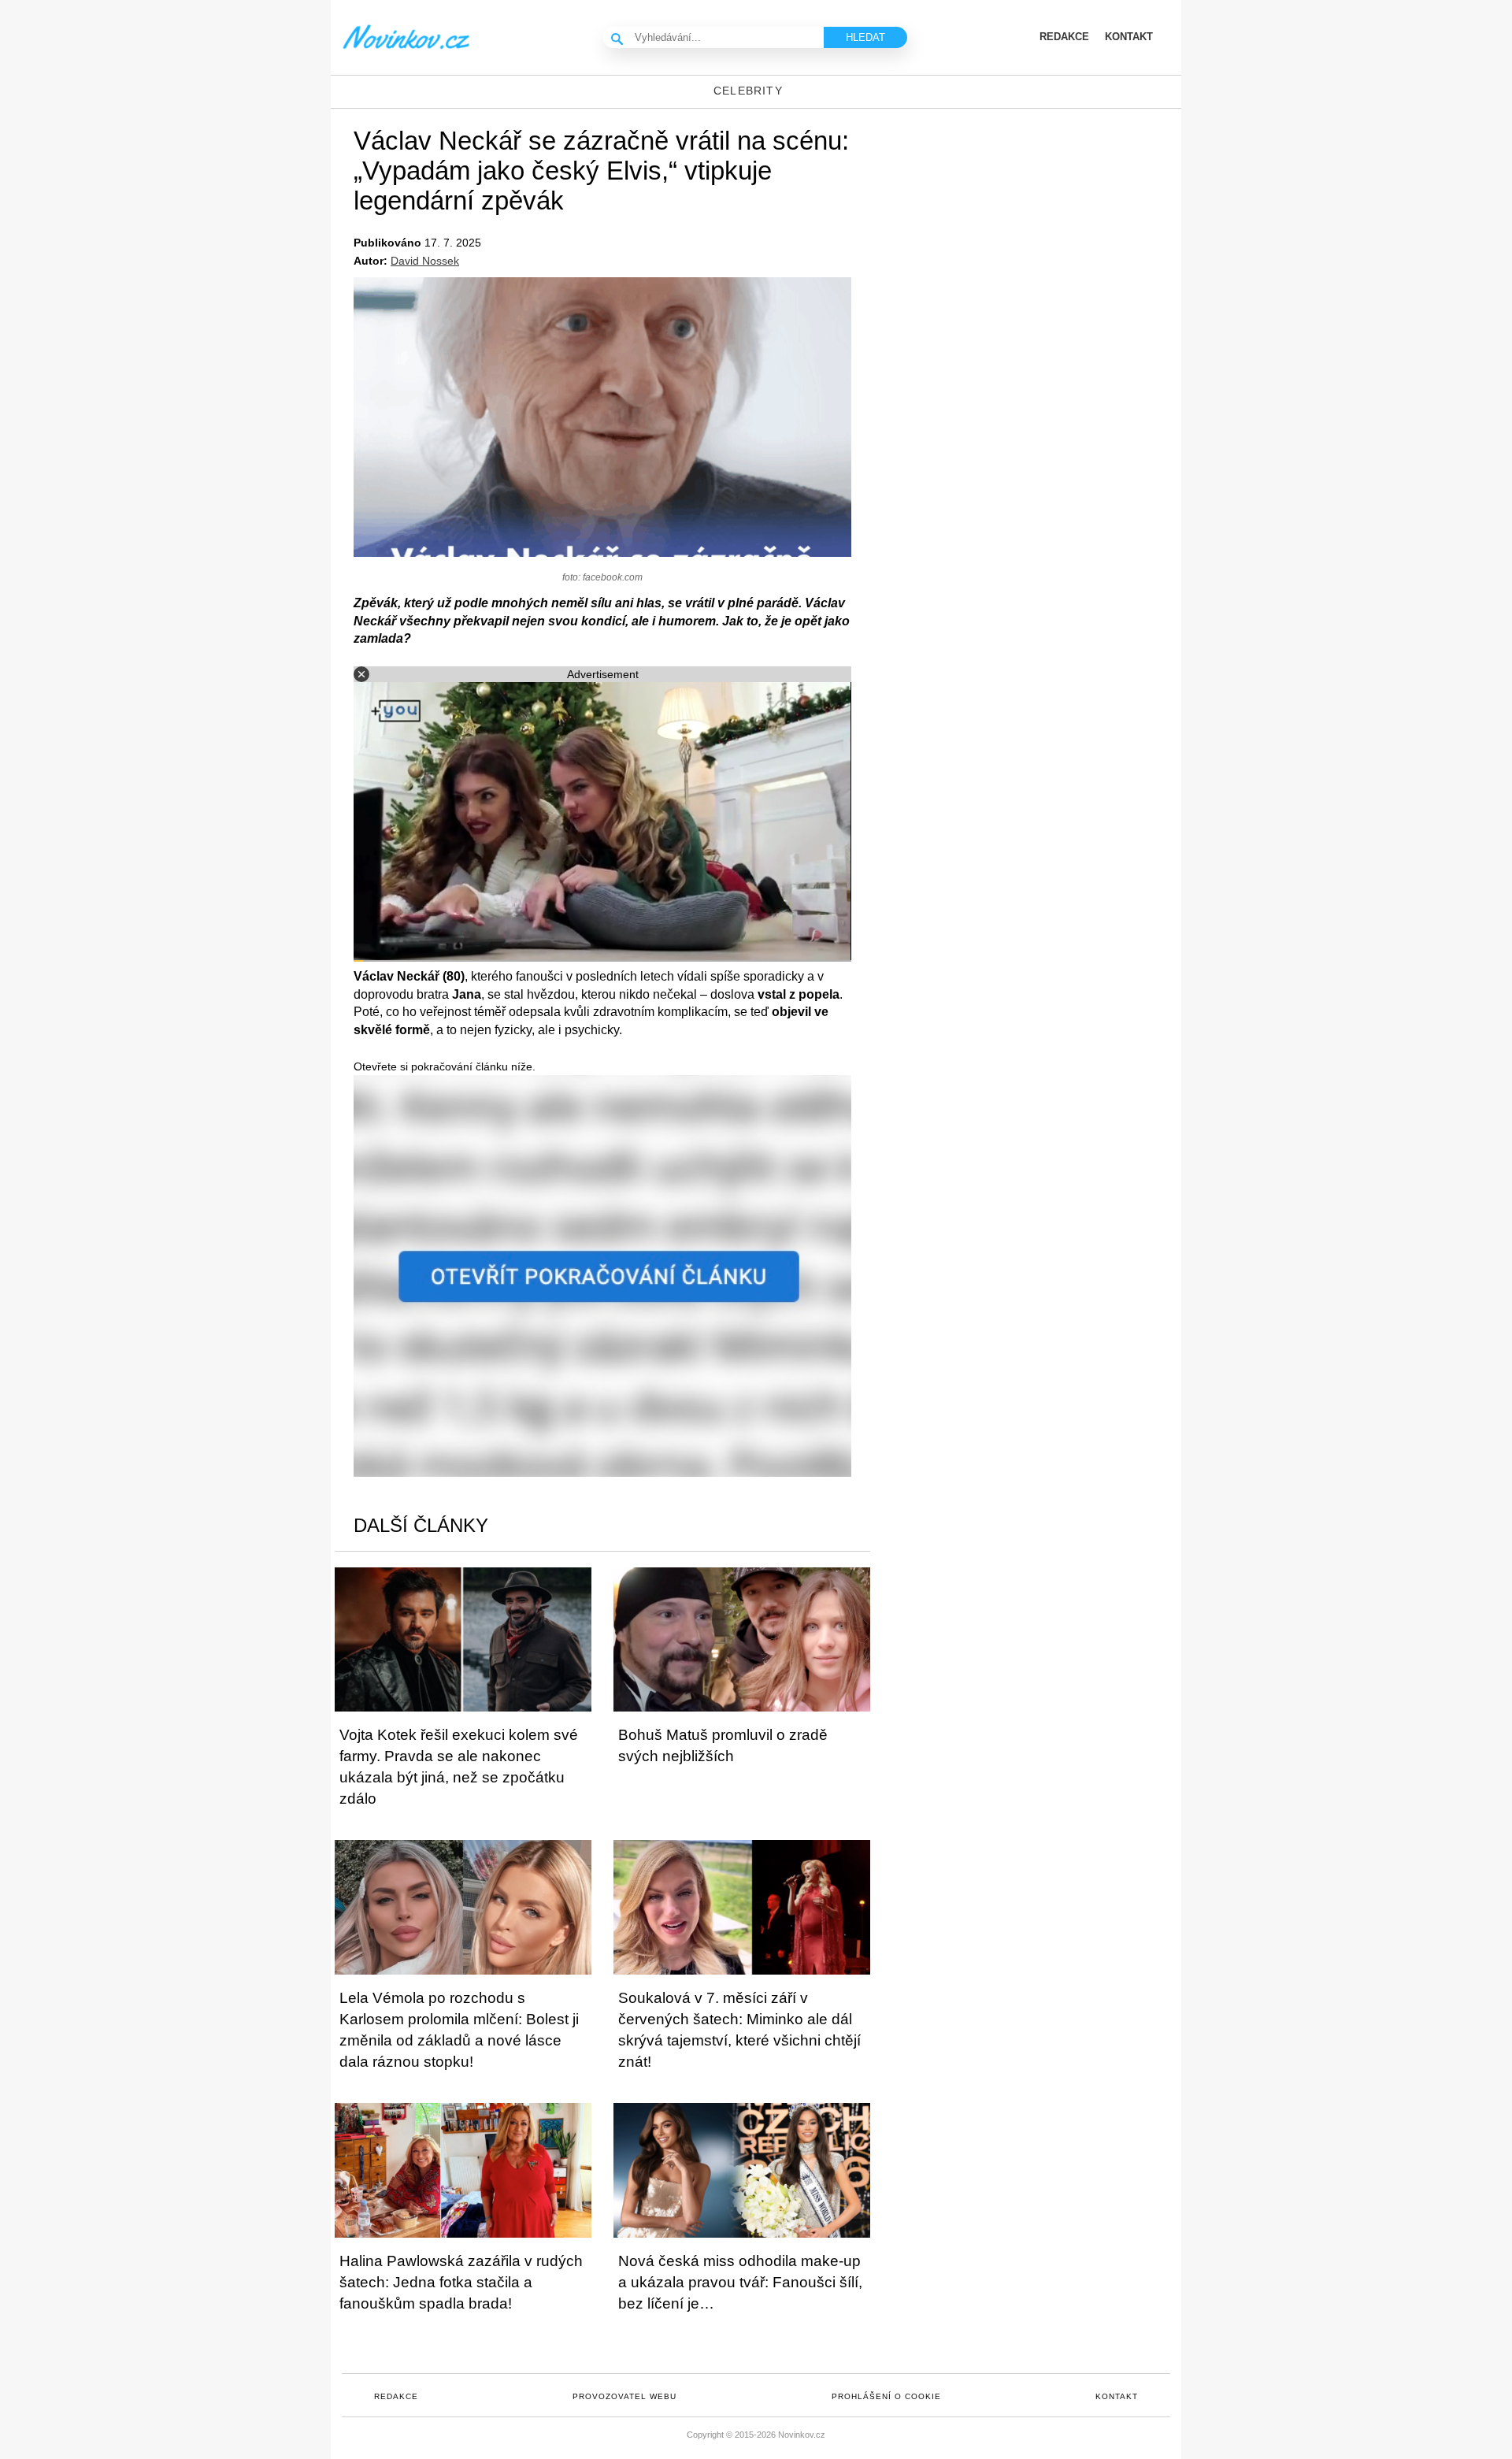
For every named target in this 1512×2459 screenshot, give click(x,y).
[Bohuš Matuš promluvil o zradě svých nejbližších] (742, 1639)
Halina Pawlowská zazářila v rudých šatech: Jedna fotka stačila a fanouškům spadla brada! (461, 2282)
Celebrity (748, 91)
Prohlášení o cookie (886, 2396)
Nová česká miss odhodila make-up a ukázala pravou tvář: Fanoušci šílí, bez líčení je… (740, 2282)
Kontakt (1117, 2396)
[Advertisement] (1047, 235)
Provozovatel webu (624, 2396)
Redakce (396, 2396)
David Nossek (425, 261)
